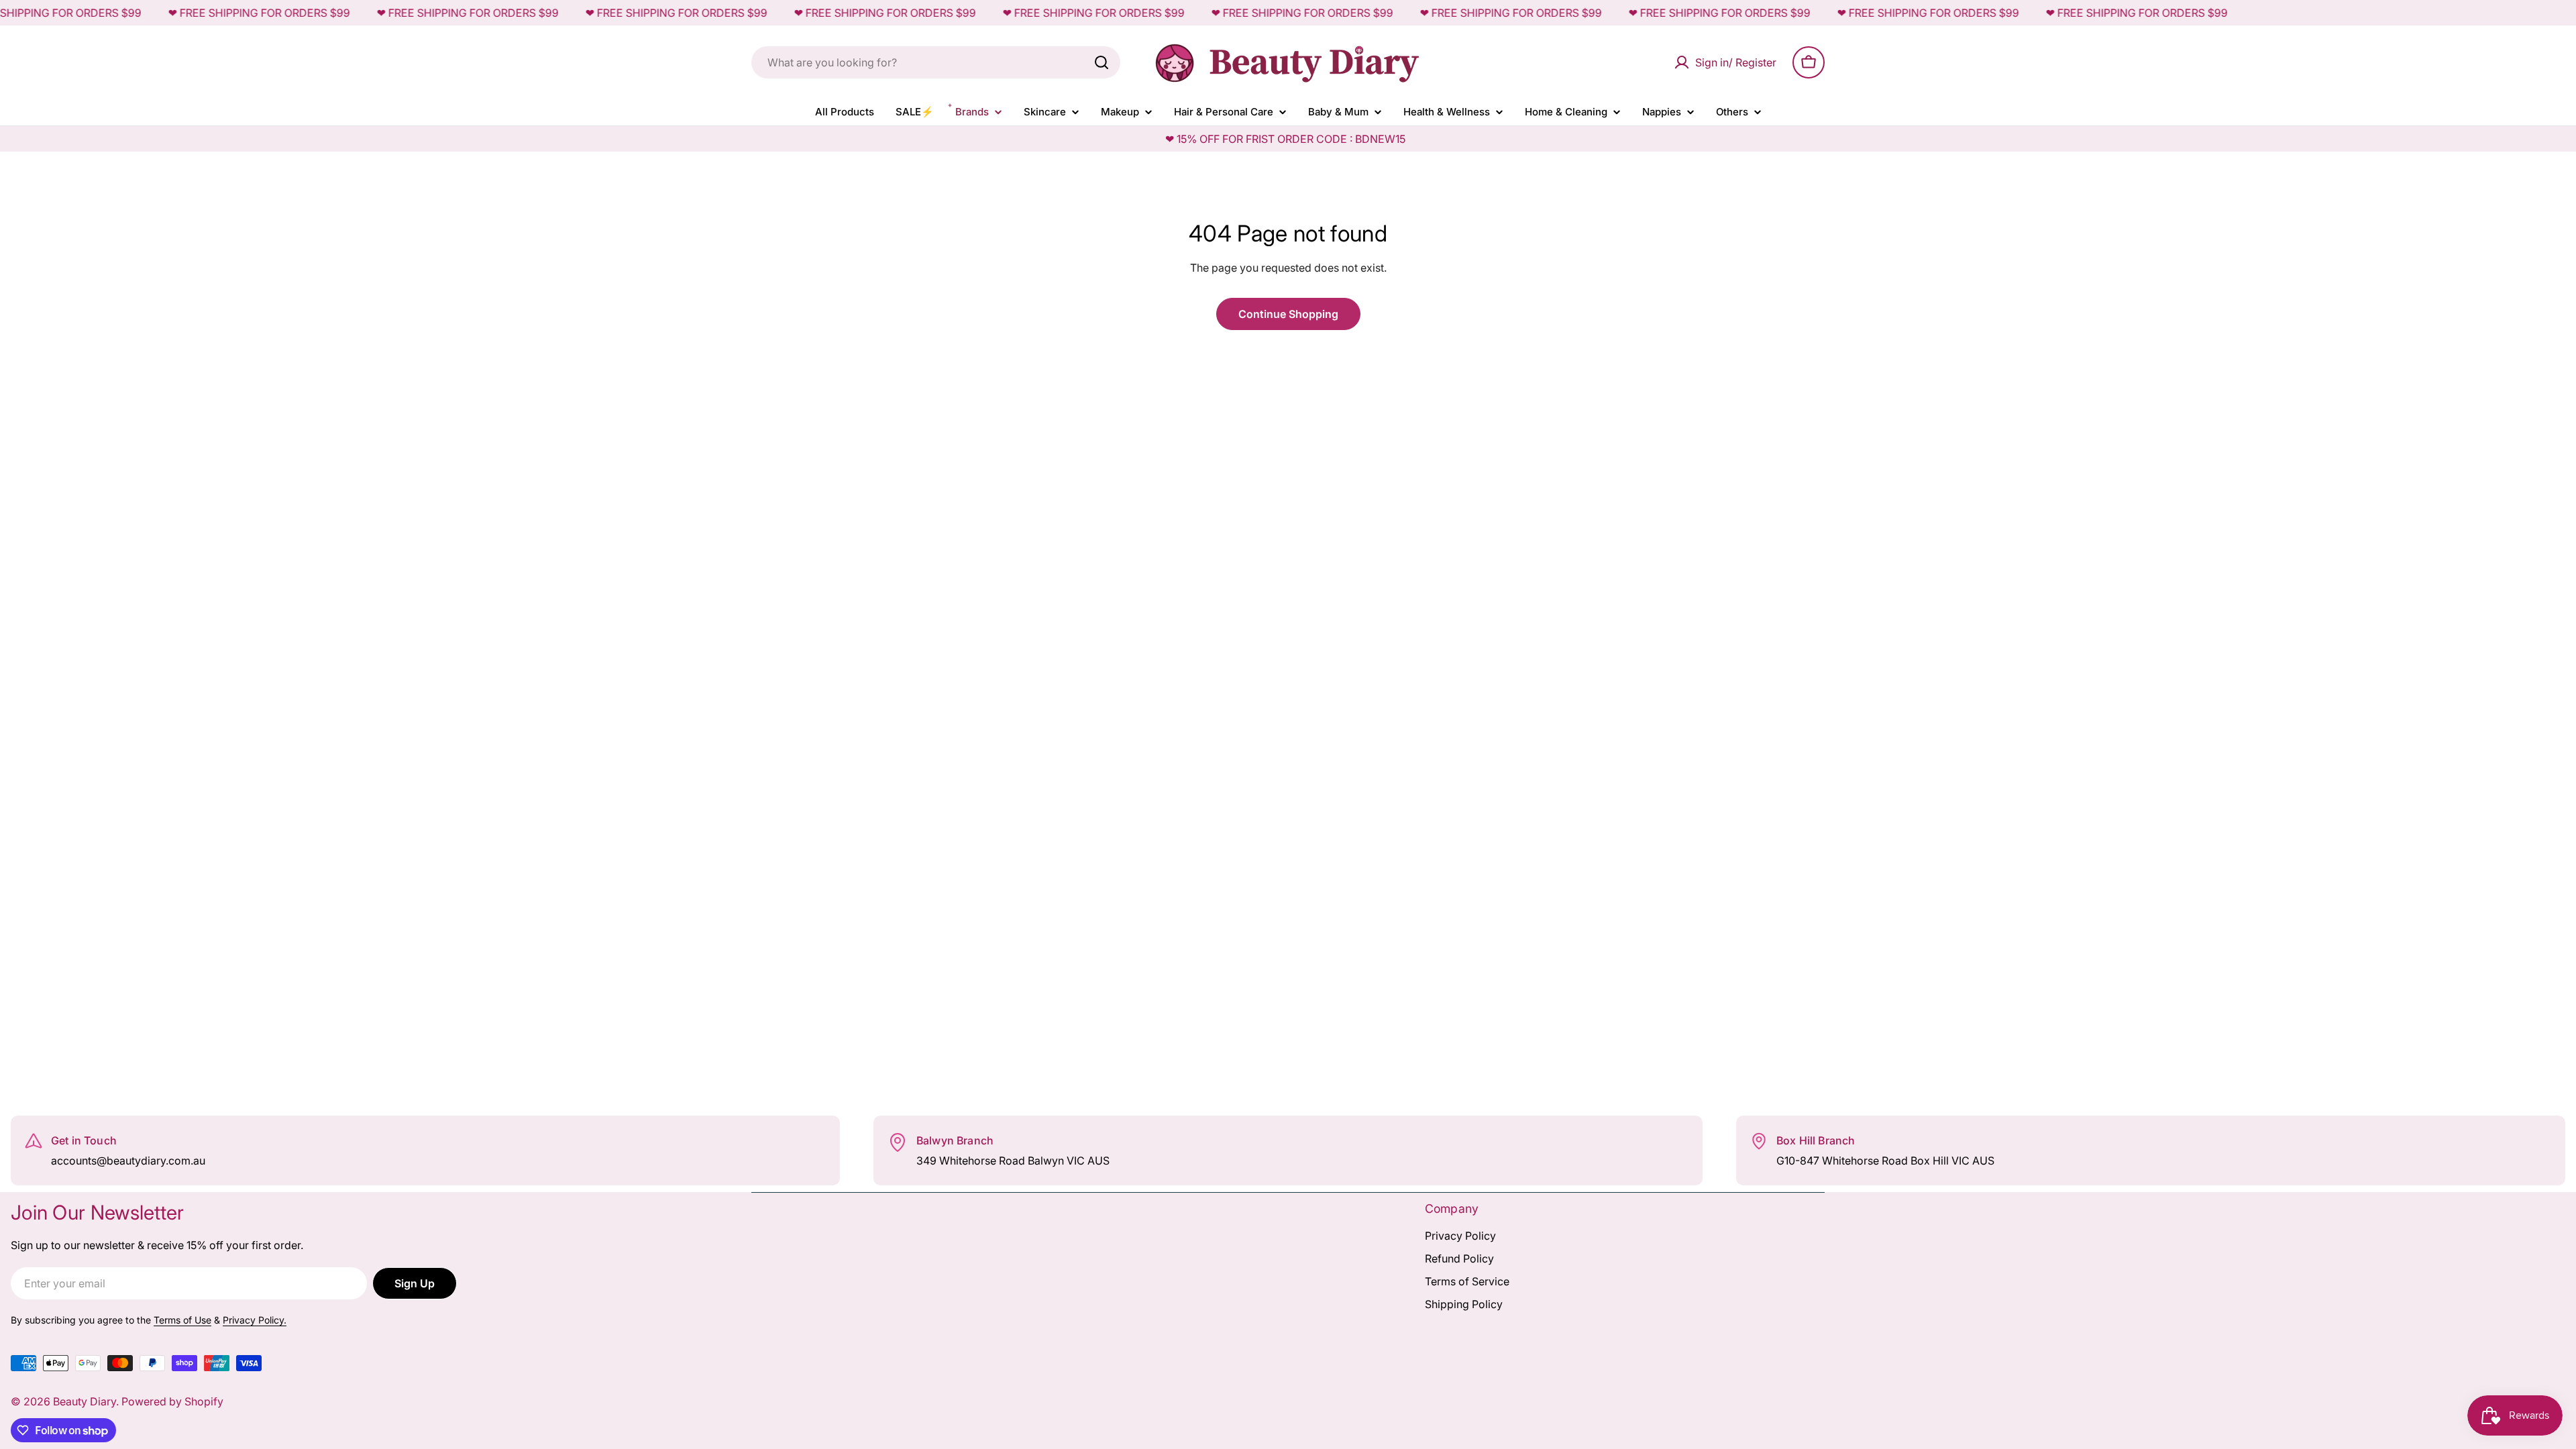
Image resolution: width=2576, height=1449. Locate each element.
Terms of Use (182, 1320)
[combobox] (936, 62)
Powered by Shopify (172, 1401)
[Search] (1102, 62)
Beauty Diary (85, 1401)
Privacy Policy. (255, 1320)
